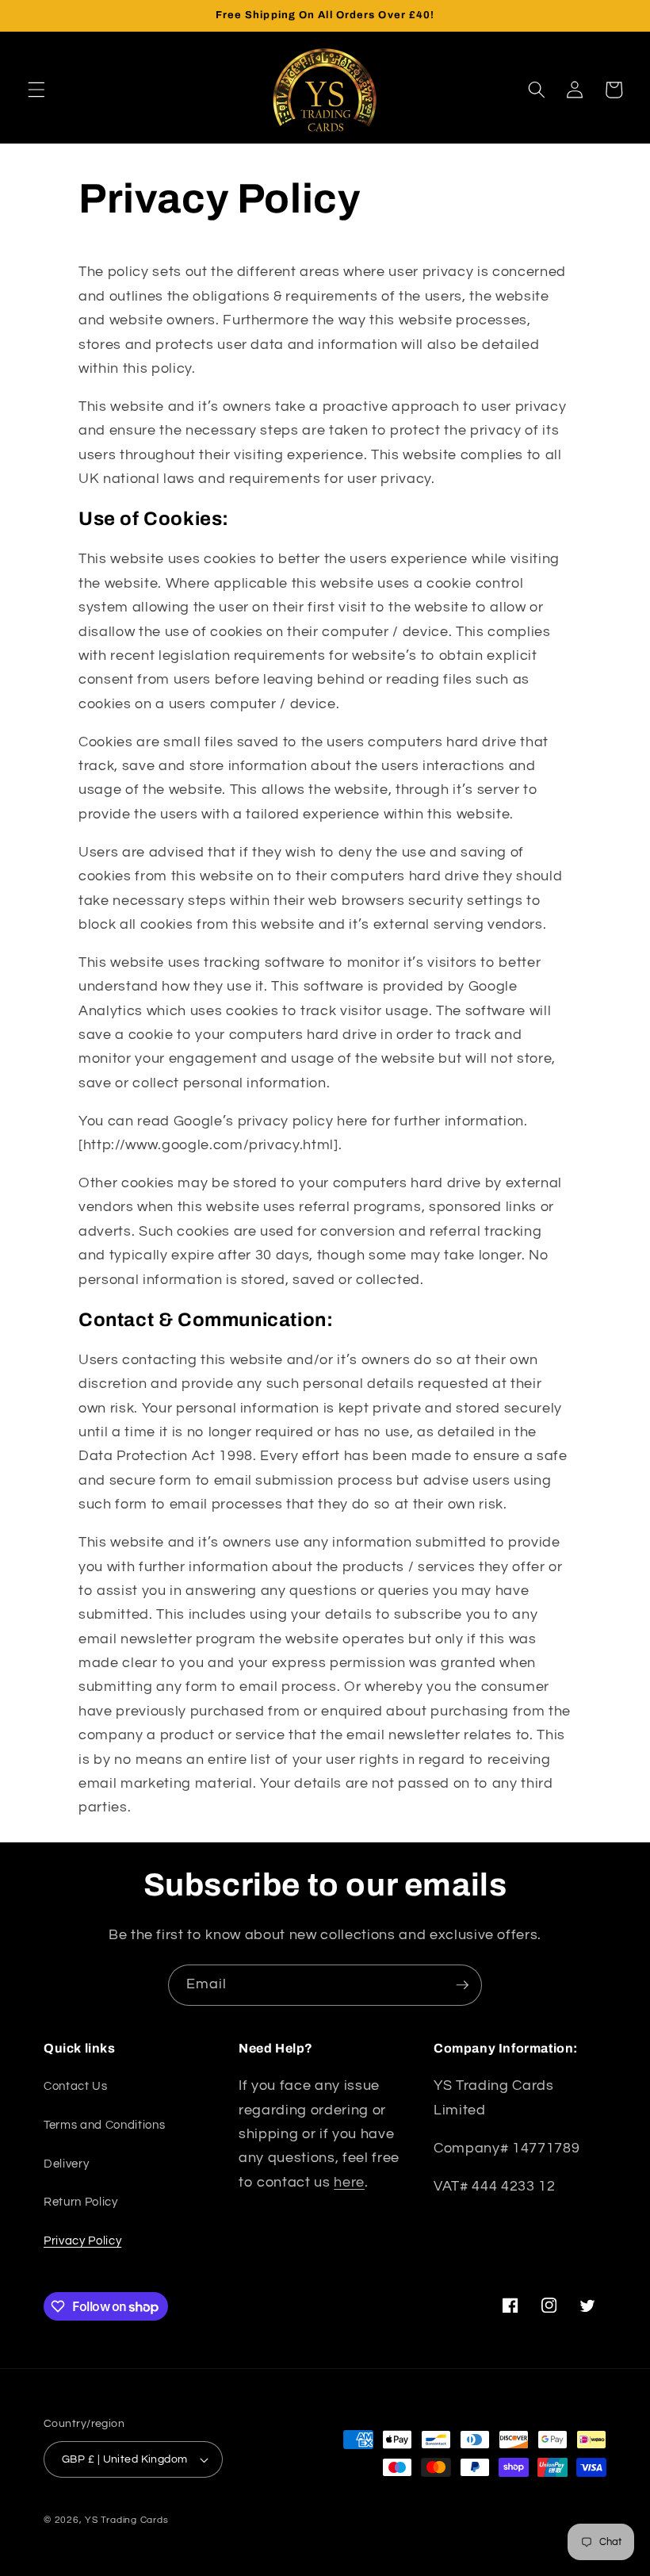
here (349, 2183)
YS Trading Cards (126, 2520)
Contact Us (76, 2086)
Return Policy (81, 2202)
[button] (36, 90)
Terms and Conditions (104, 2125)
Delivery (66, 2164)
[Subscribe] (462, 1985)
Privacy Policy (82, 2241)
